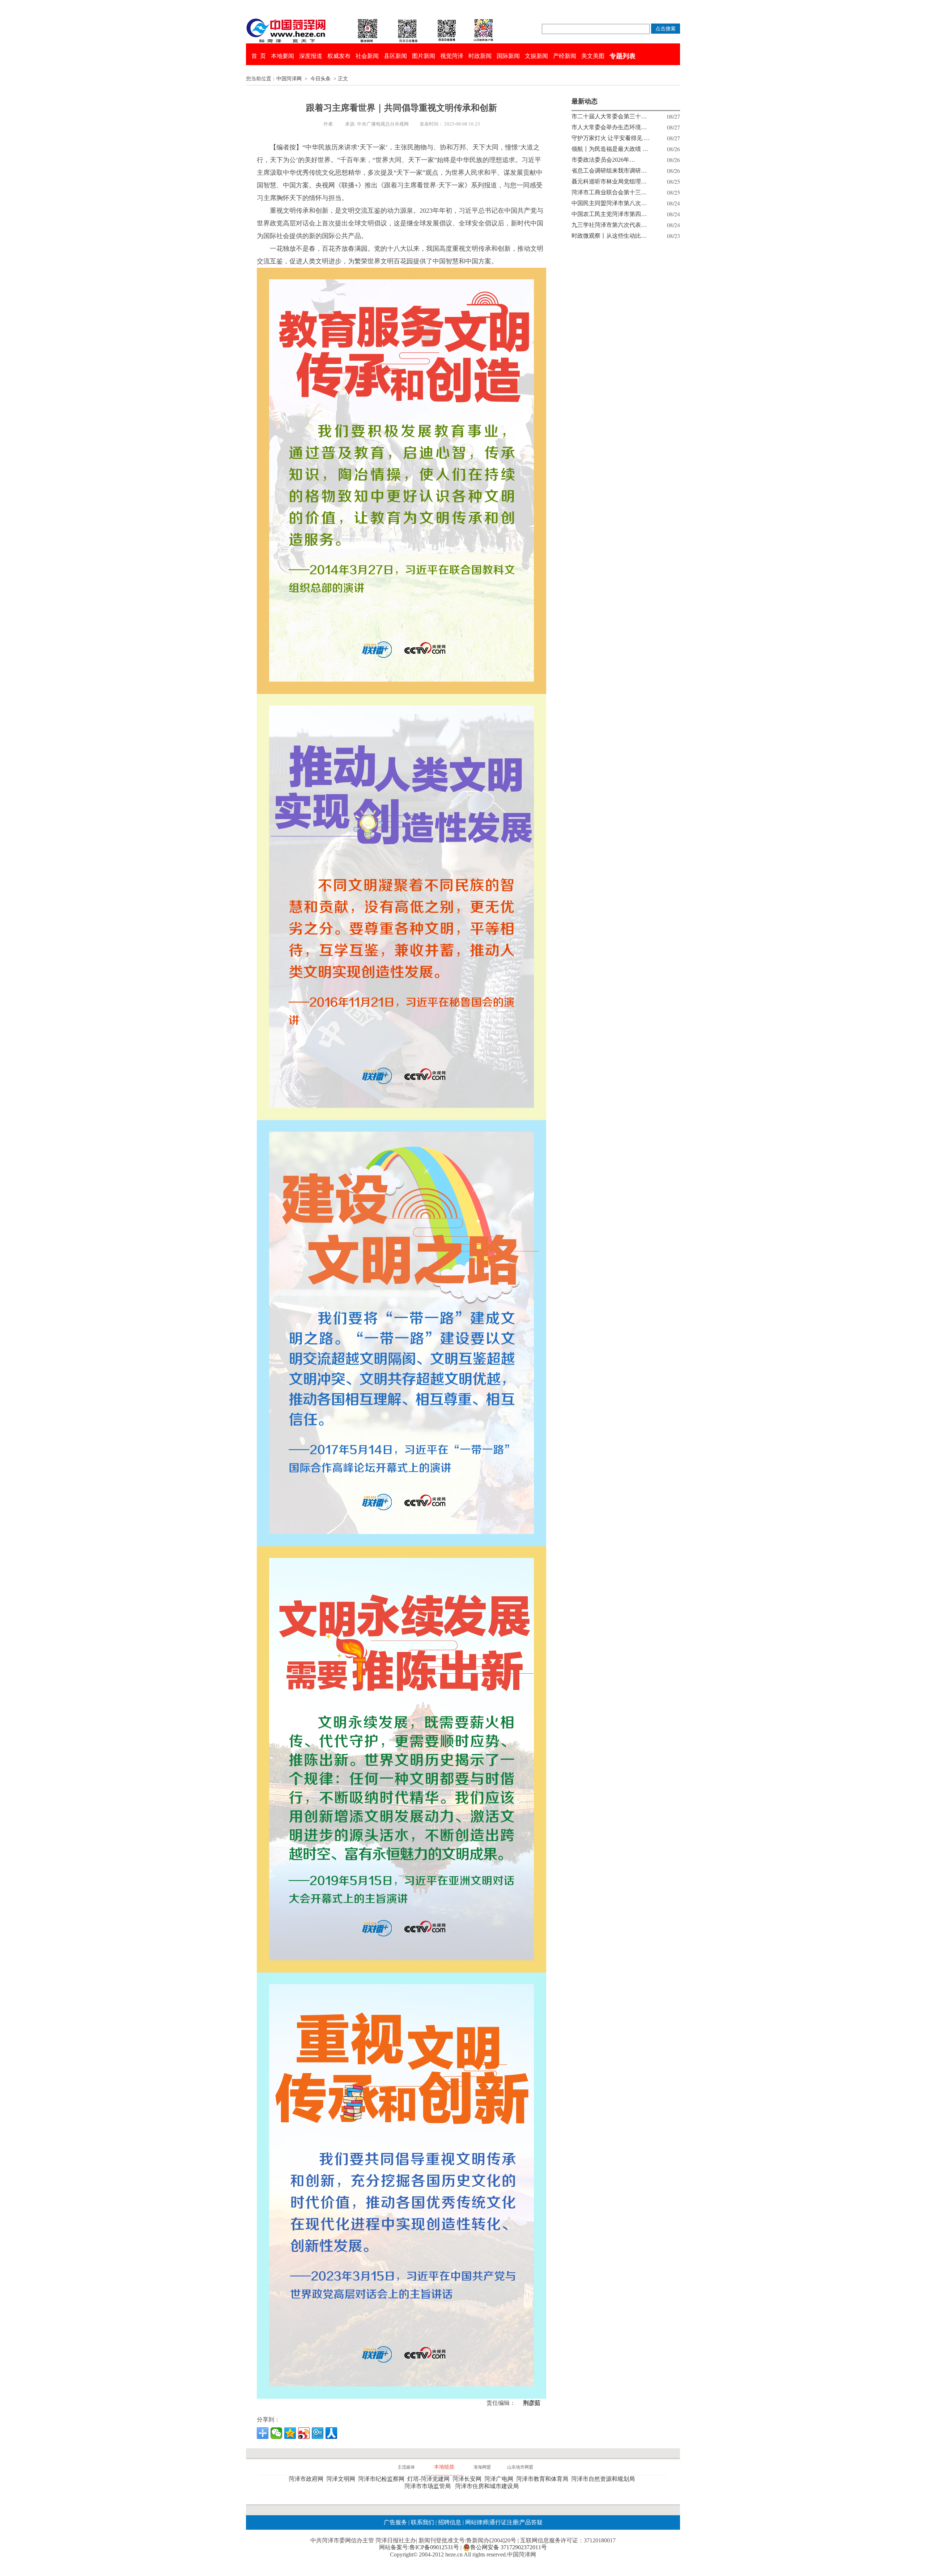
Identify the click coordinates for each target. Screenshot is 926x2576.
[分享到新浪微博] (304, 2433)
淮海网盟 (482, 2467)
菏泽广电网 (500, 2479)
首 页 (259, 56)
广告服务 (395, 2522)
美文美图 (593, 56)
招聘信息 (450, 2522)
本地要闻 (283, 56)
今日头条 (320, 79)
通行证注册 (504, 2522)
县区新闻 (395, 56)
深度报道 (311, 56)
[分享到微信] (276, 2433)
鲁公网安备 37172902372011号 (509, 2547)
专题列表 (623, 56)
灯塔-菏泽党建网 (430, 2479)
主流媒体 (406, 2467)
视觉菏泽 (452, 56)
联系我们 (422, 2522)
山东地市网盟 (520, 2467)
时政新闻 (480, 56)
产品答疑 (531, 2522)
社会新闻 (367, 56)
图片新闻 (424, 56)
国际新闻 (508, 56)
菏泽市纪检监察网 (383, 2479)
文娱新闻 (536, 56)
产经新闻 (565, 56)
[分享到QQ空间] (290, 2433)
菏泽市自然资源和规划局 (604, 2479)
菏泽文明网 (342, 2479)
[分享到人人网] (331, 2433)
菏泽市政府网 (307, 2479)
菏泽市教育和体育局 (544, 2479)
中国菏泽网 (289, 79)
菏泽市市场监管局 (429, 2486)
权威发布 (339, 56)
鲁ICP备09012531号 (434, 2547)
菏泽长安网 (468, 2479)
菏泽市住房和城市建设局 (488, 2486)
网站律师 (476, 2522)
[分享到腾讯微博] (318, 2433)
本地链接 (444, 2467)
